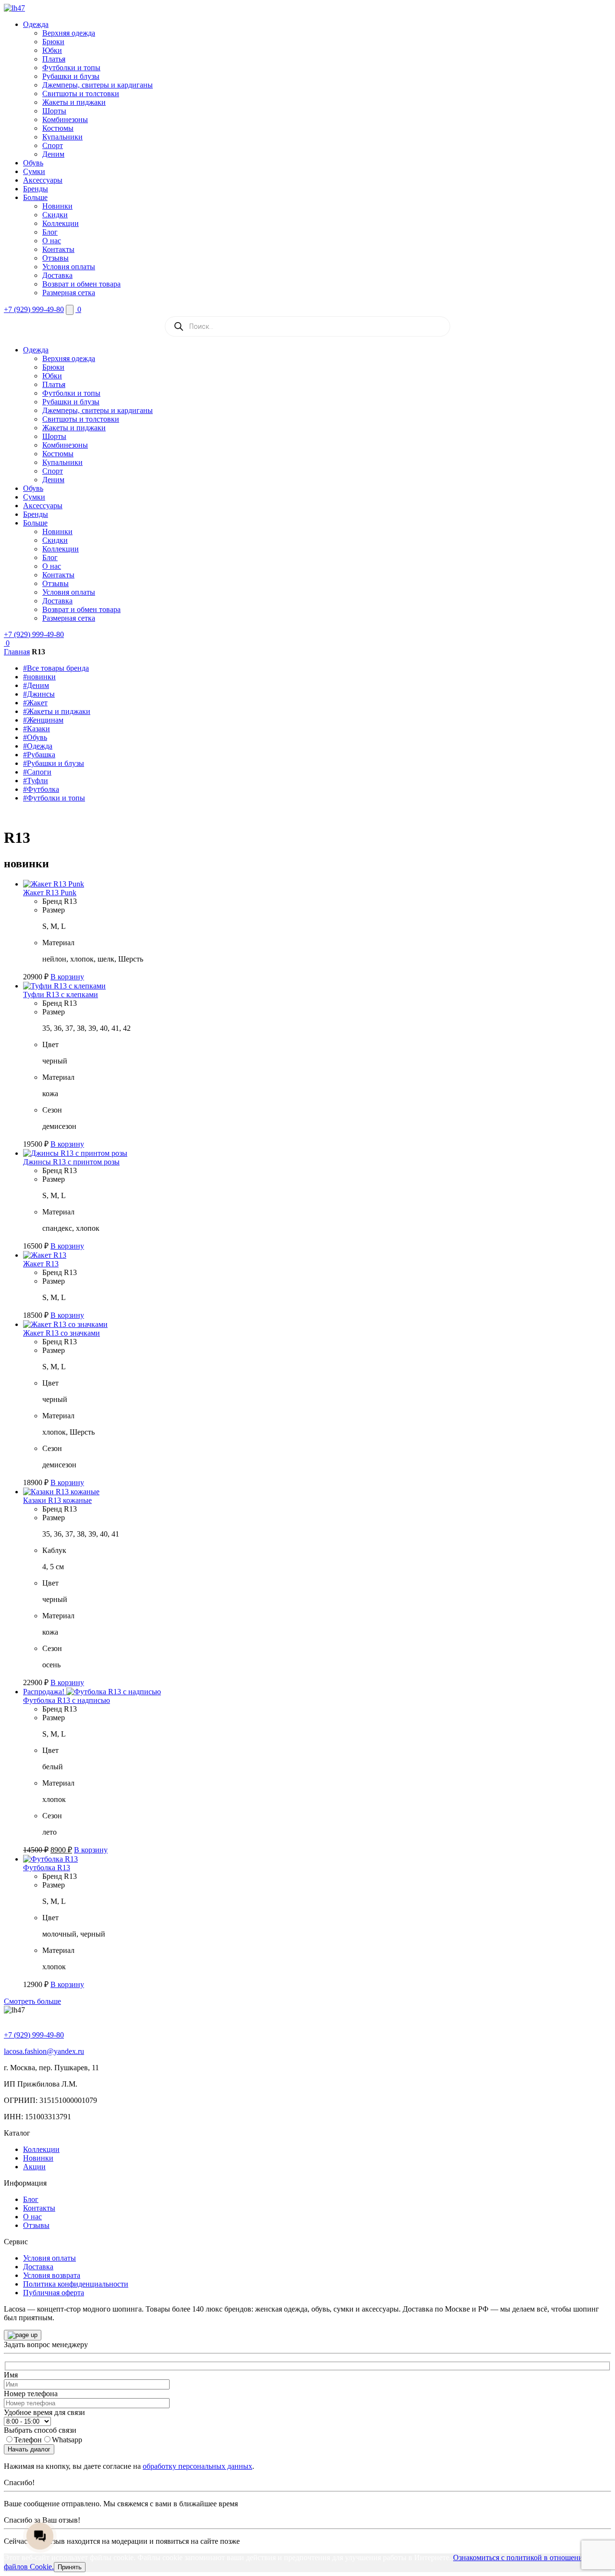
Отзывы (55, 258)
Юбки (52, 50)
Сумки (34, 171)
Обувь (33, 163)
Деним (53, 154)
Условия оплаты (69, 267)
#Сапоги (37, 772)
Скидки (55, 215)
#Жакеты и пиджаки (57, 711)
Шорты (54, 111)
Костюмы (58, 128)
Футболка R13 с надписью (67, 1700)
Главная (17, 652)
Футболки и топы (71, 68)
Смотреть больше (32, 2001)
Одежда (36, 24)
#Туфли (36, 781)
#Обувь (35, 737)
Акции (34, 2167)
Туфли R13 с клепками (61, 994)
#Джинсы (39, 694)
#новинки (39, 677)
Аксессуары (43, 180)
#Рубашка (39, 755)
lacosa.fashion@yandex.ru (44, 2051)
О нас (52, 241)
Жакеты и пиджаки (74, 102)
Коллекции (61, 223)
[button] (67, 977)
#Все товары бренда (56, 668)
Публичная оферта (54, 2293)
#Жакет (35, 703)
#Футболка (41, 789)
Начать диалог (29, 2449)
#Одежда (38, 746)
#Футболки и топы (54, 798)
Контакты (58, 249)
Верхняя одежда (69, 33)
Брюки (53, 42)
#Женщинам (43, 720)
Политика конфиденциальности (76, 2284)
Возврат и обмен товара (81, 284)
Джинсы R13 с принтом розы (71, 1162)
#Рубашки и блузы (54, 763)
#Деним (36, 685)
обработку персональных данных (197, 2466)
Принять (70, 2567)
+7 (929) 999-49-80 (34, 309)
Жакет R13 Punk (50, 893)
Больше (35, 197)
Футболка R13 (47, 1868)
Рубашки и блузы (71, 76)
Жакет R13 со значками (61, 1333)
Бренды (36, 189)
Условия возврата (52, 2275)
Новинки (57, 206)
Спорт (53, 145)
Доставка (57, 275)
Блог (50, 232)
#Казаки (37, 729)
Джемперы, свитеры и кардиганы (98, 85)
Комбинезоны (65, 119)
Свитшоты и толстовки (81, 94)
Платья (54, 59)
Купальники (62, 137)
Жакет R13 (41, 1264)
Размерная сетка (69, 293)
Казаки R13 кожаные (57, 1500)
